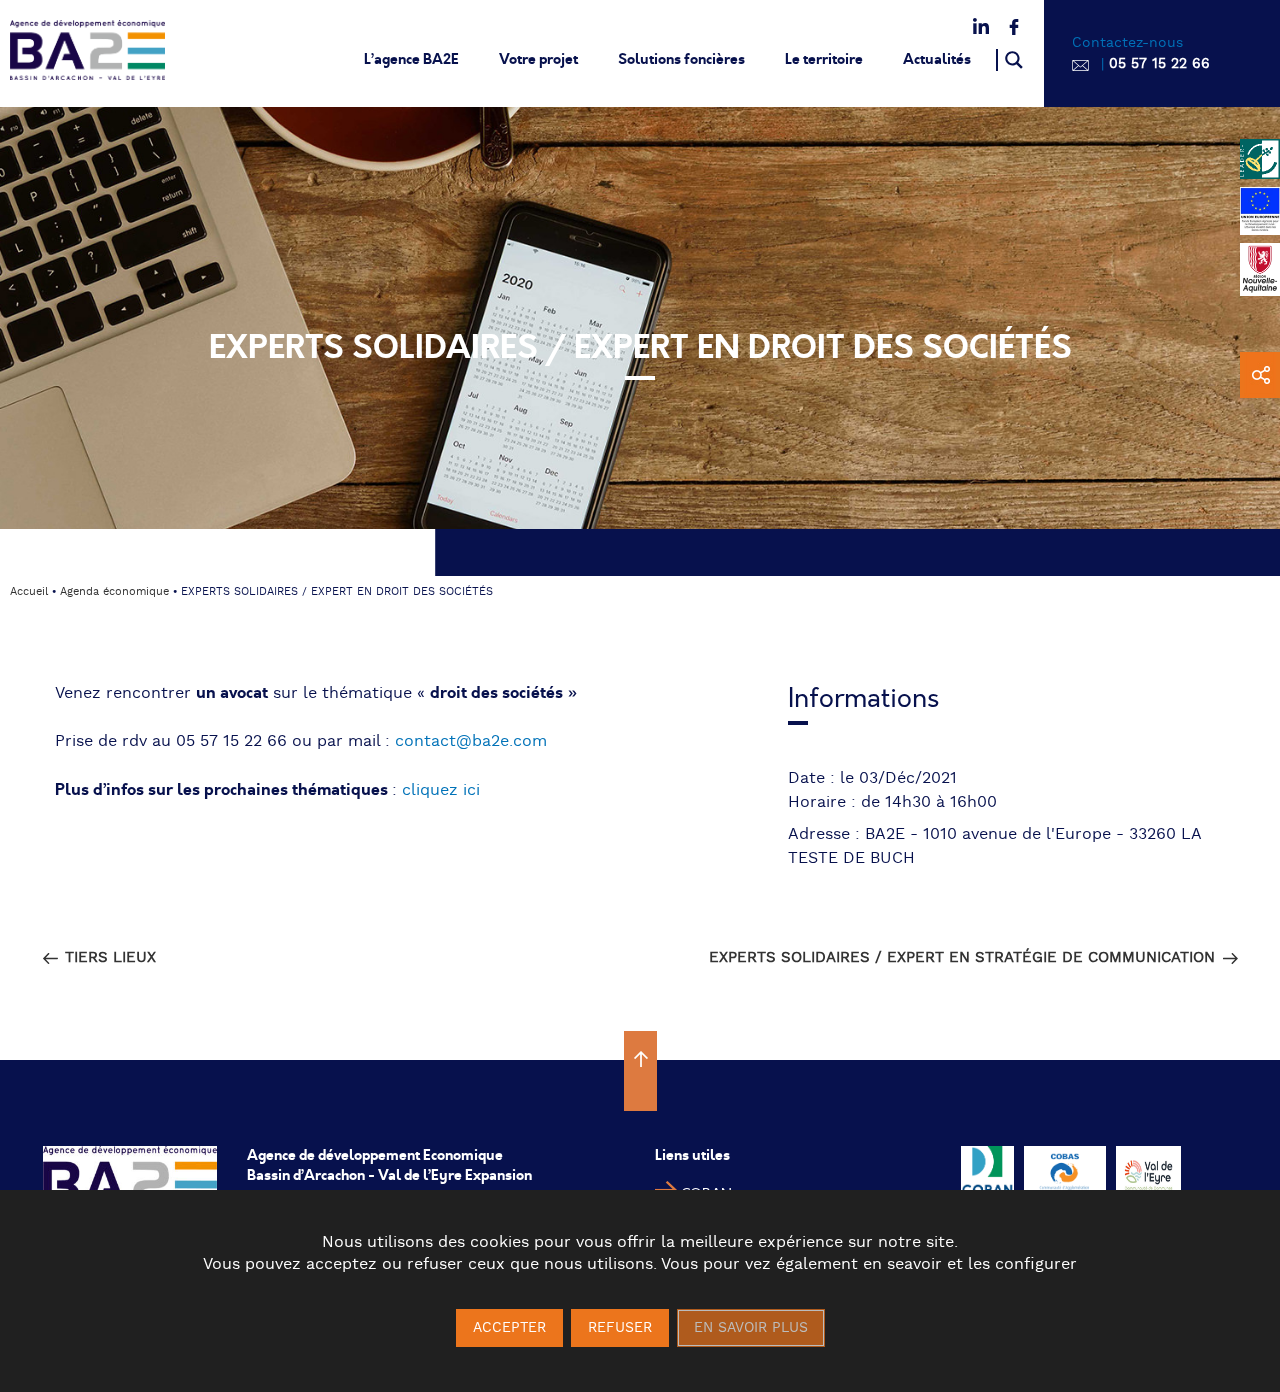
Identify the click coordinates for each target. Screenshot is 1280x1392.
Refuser (620, 1328)
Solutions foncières (681, 59)
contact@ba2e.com (471, 741)
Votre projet (538, 59)
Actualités (937, 59)
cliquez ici (441, 790)
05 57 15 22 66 (1159, 64)
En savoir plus (751, 1328)
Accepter (509, 1328)
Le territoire (824, 59)
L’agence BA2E (411, 59)
